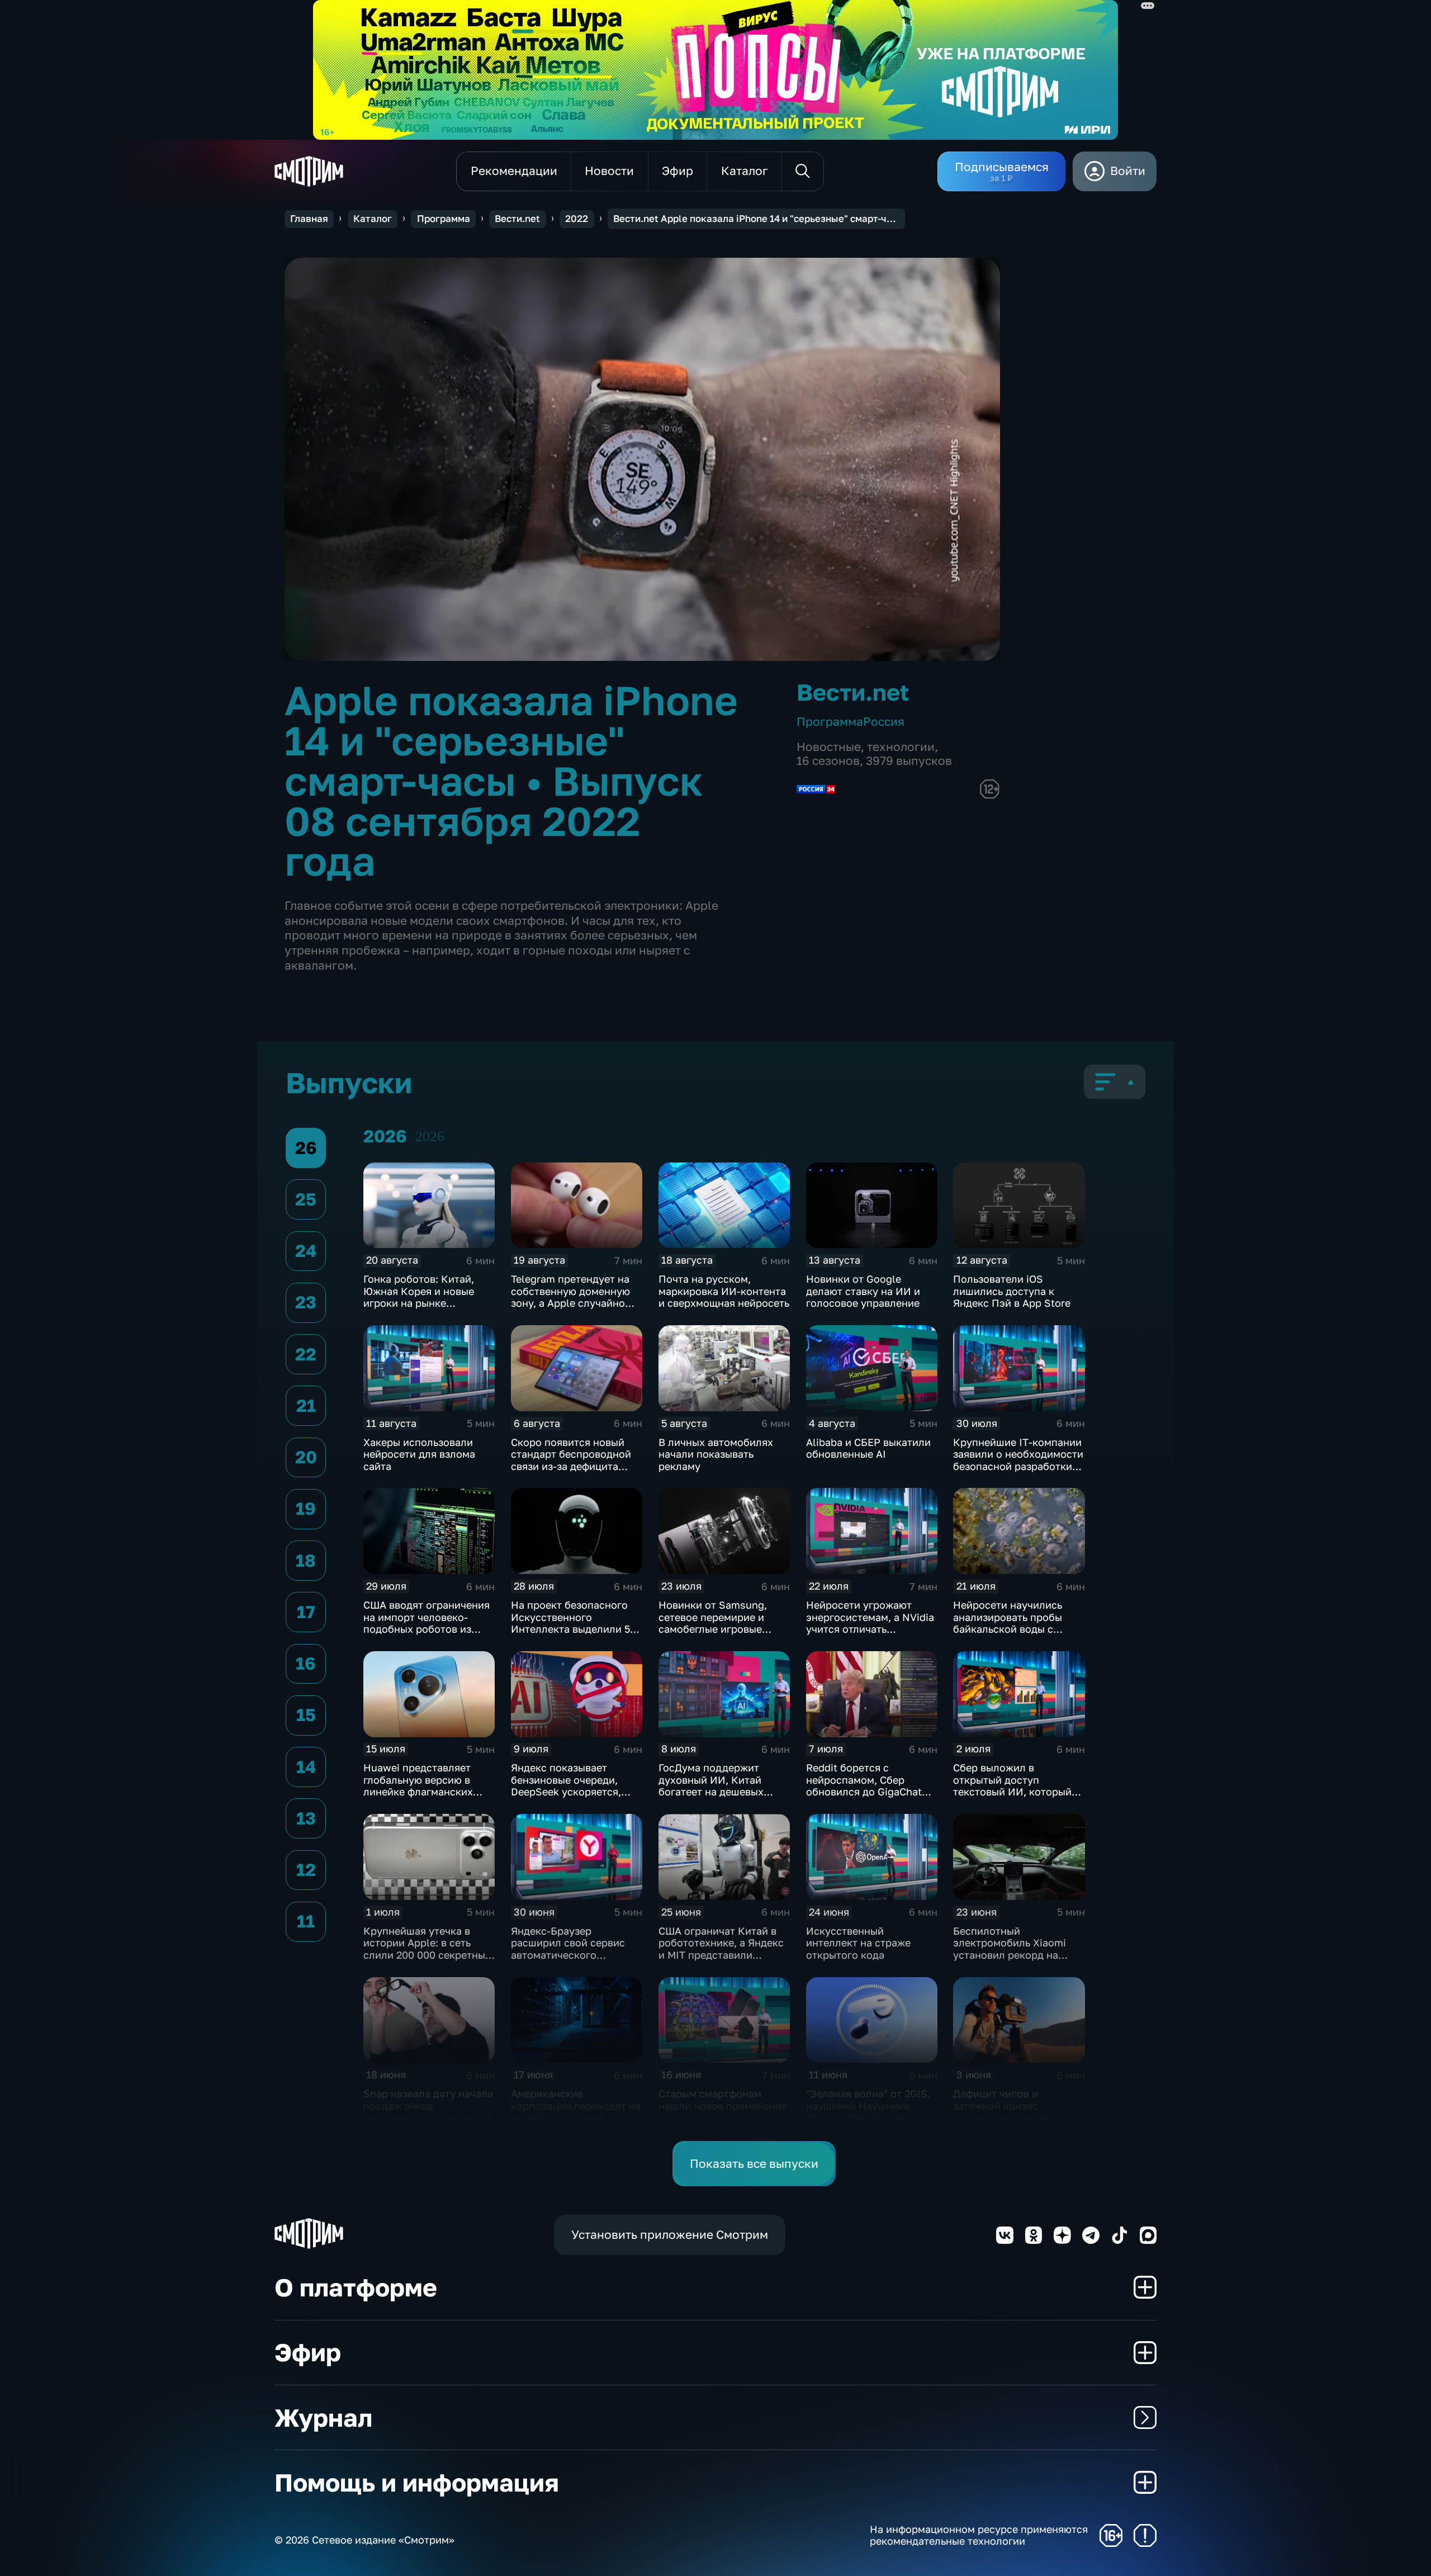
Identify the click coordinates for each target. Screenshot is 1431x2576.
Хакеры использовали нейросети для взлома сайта (419, 1454)
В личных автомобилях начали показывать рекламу (716, 1454)
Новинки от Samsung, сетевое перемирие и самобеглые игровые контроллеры (713, 1623)
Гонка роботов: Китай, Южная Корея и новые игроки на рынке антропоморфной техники (428, 1297)
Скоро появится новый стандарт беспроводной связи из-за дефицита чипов (571, 1460)
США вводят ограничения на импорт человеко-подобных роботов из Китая (427, 1623)
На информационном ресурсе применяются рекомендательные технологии (979, 2535)
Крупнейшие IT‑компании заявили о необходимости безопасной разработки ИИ (1018, 1460)
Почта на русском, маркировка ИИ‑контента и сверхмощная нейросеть (724, 1291)
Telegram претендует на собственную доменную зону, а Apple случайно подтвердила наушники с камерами (574, 1303)
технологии (901, 747)
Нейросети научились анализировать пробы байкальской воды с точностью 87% (1008, 1623)
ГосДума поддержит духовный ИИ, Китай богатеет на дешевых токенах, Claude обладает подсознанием (722, 1792)
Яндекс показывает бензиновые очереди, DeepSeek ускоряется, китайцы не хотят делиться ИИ (566, 1792)
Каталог (373, 219)
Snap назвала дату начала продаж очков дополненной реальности (428, 2105)
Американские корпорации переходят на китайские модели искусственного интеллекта (576, 2117)
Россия (884, 722)
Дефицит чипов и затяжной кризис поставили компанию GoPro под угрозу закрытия (1006, 2117)
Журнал (323, 2417)
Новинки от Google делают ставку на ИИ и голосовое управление (863, 1291)
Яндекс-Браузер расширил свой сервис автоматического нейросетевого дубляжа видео (571, 1955)
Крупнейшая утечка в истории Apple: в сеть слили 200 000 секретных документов (427, 1949)
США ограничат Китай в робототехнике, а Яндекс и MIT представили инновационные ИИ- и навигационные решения (721, 1955)
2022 (577, 219)
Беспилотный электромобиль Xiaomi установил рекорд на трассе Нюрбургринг (1010, 1949)
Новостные (829, 747)
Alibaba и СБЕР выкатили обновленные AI (868, 1448)
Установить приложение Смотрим (670, 2235)
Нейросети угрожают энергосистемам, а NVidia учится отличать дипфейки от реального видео (870, 1629)
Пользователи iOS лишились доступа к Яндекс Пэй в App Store (1012, 1291)
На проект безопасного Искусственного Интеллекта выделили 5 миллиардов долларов (570, 1623)
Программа (444, 219)
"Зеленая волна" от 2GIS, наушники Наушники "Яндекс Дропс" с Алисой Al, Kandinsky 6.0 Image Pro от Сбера (869, 2117)
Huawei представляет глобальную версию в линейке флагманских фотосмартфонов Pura (419, 1786)
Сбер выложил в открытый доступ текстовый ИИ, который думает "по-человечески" (1016, 1786)
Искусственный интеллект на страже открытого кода (858, 1943)
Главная (309, 219)
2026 (430, 1136)
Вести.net (517, 219)
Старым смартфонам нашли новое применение (723, 2100)
